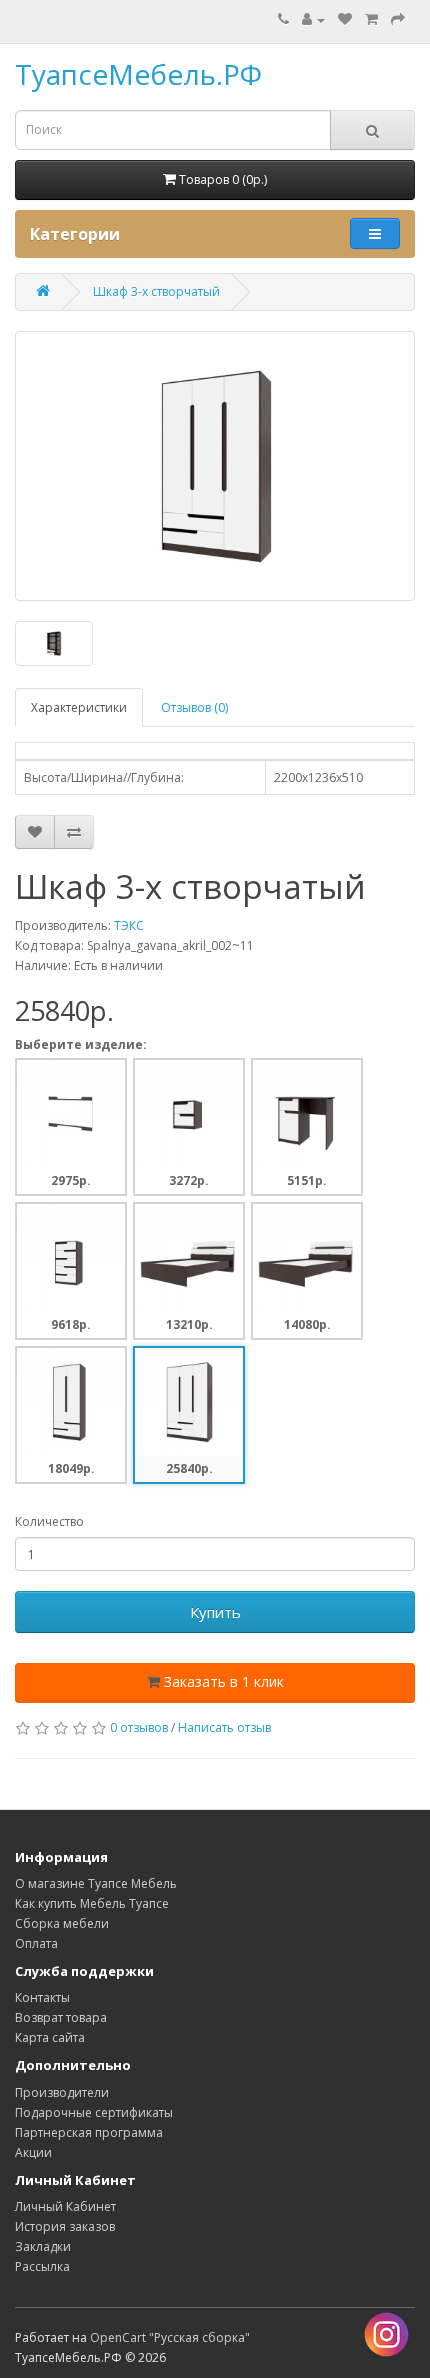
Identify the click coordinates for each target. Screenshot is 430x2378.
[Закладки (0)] (345, 19)
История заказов (65, 2226)
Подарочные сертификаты (94, 2112)
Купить (215, 1612)
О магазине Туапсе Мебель (96, 1883)
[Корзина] (371, 19)
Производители (62, 2092)
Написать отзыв (224, 1727)
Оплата (36, 1943)
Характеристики (79, 707)
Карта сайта (50, 2037)
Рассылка (42, 2266)
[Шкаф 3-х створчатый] (215, 466)
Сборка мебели (62, 1923)
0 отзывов (139, 1727)
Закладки (43, 2246)
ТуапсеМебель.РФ (138, 74)
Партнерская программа (89, 2132)
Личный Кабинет (65, 2206)
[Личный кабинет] (313, 19)
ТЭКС (129, 925)
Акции (33, 2152)
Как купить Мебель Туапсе (92, 1903)
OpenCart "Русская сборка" (170, 2337)
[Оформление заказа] (398, 19)
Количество (49, 1521)
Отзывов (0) (194, 707)
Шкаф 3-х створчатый (156, 291)
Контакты (42, 1997)
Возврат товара (61, 2017)
